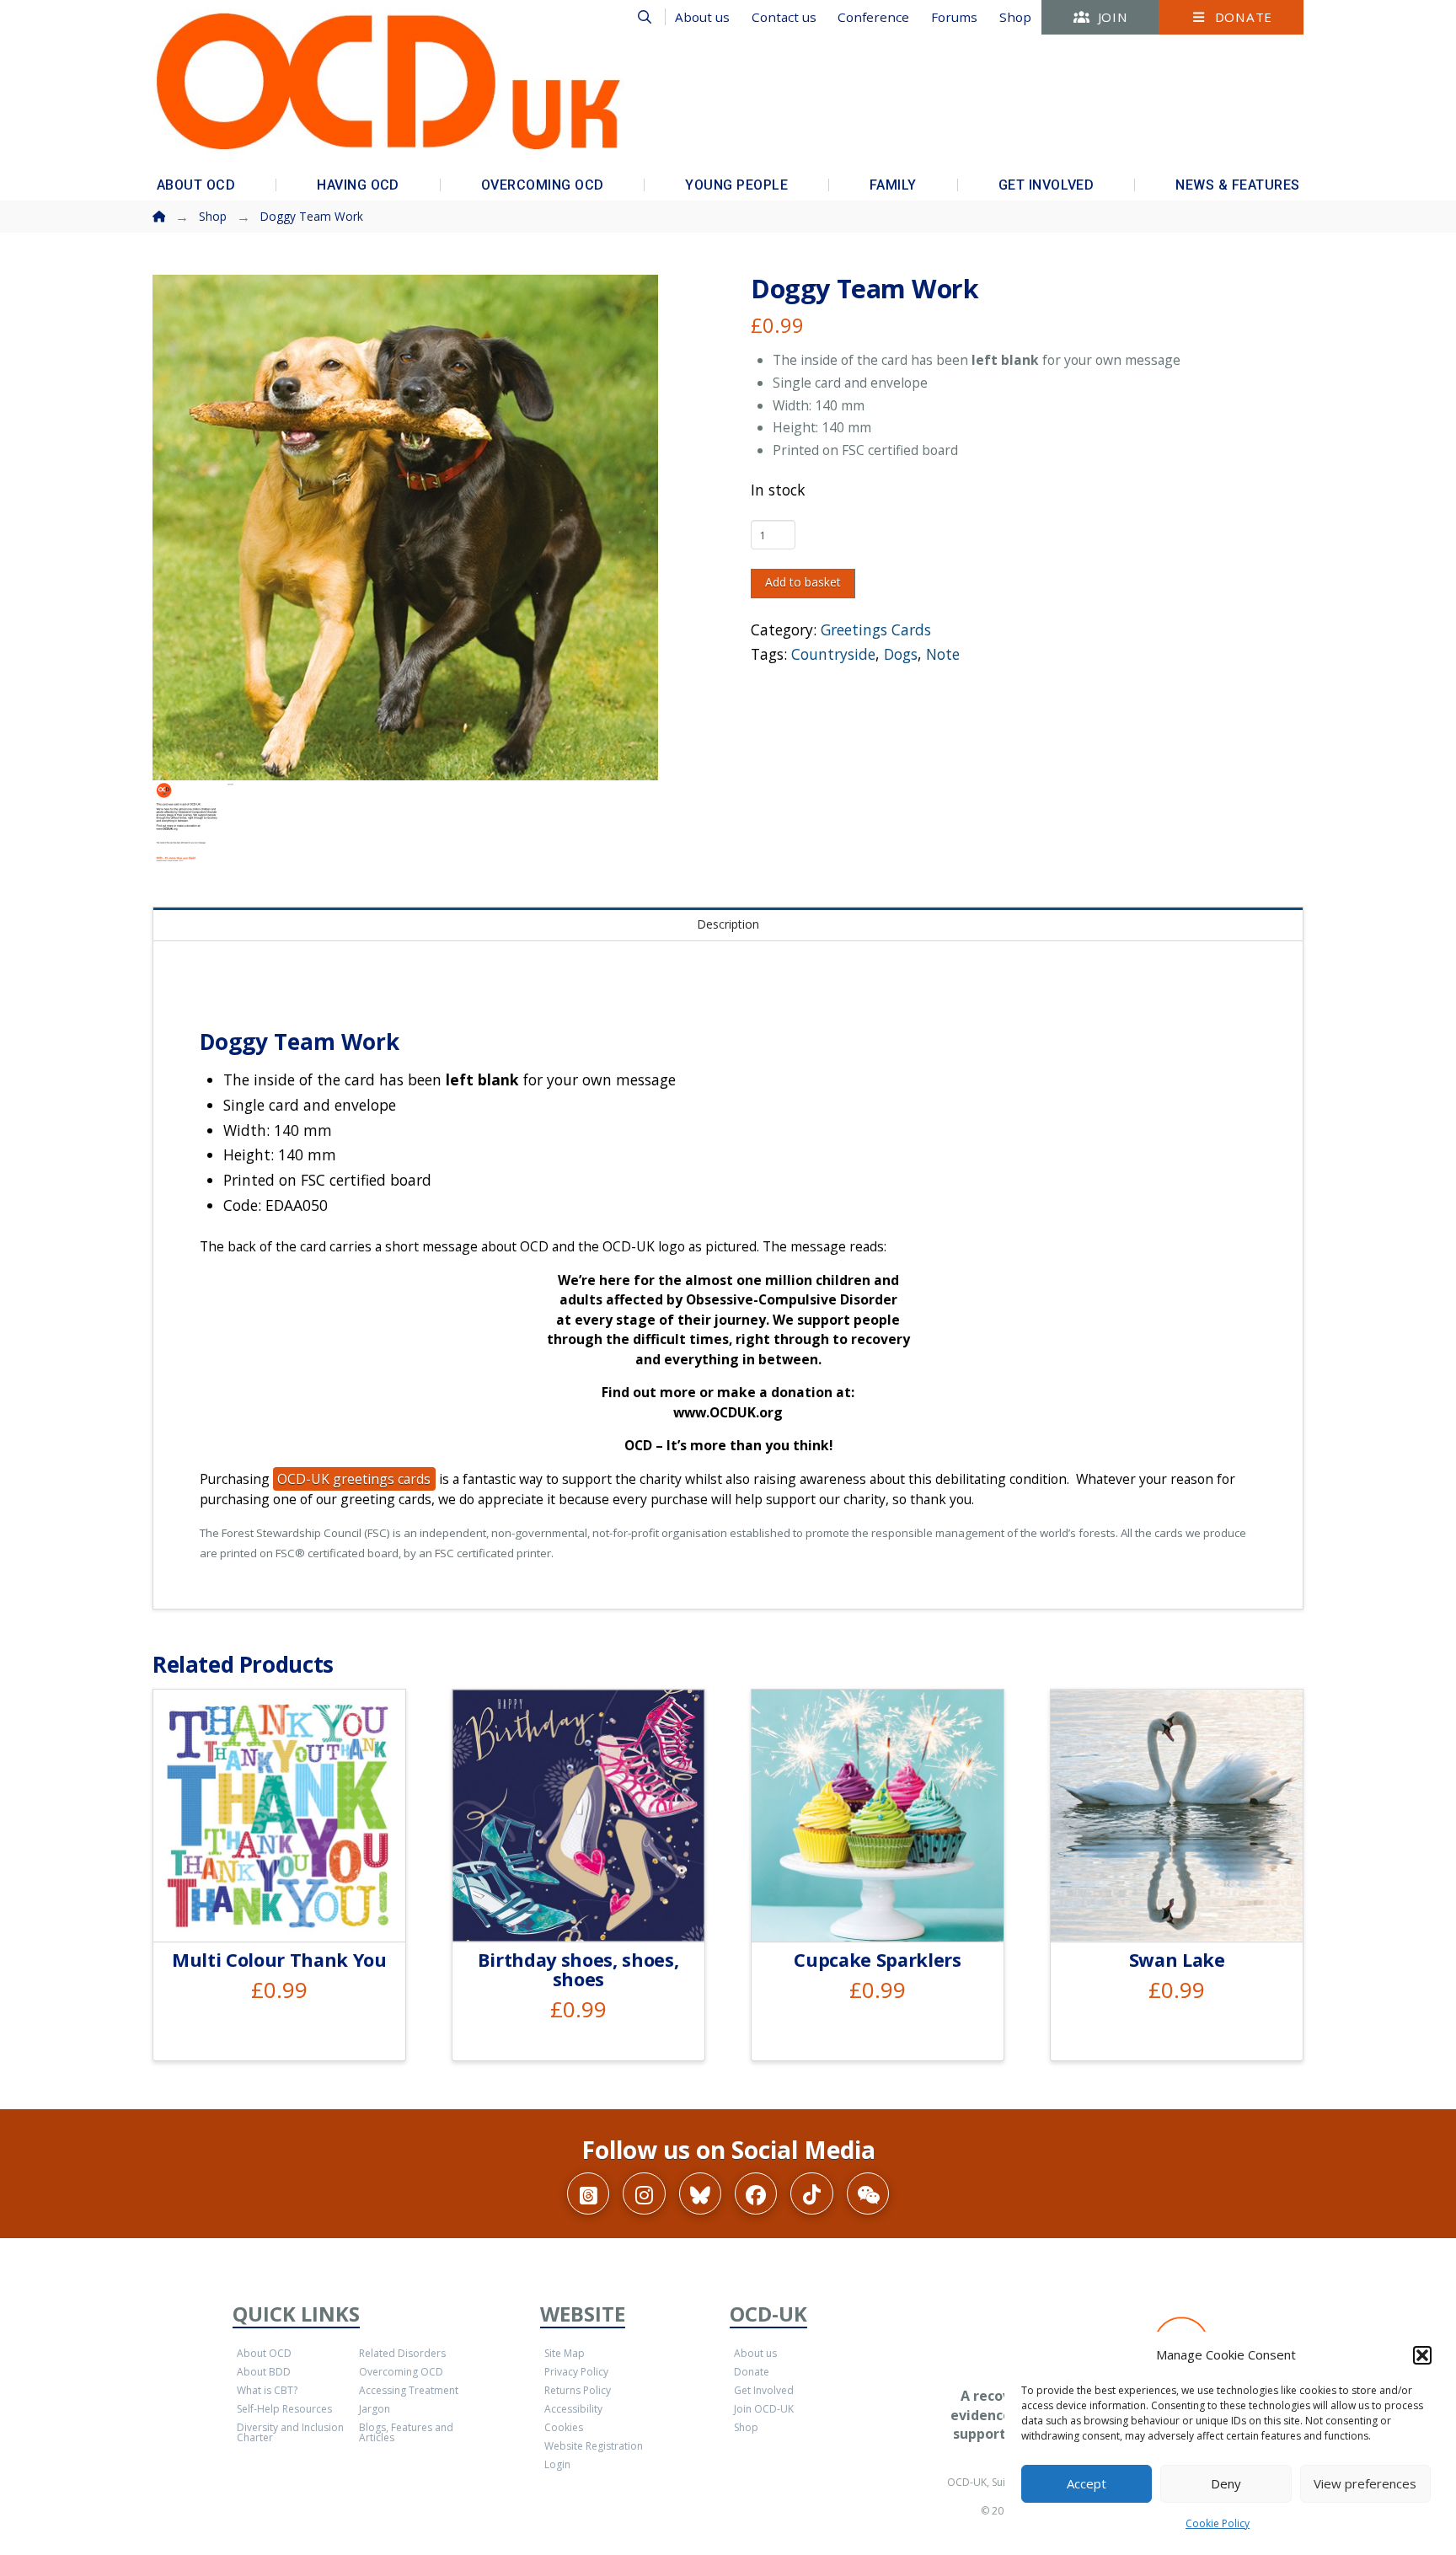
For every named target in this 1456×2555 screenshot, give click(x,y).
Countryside (833, 654)
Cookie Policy (1218, 2523)
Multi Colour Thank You (279, 1960)
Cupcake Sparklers (877, 1960)
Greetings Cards (876, 629)
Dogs (901, 654)
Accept (1087, 2483)
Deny (1226, 2483)
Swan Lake (1177, 1960)
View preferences (1365, 2483)
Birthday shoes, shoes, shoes (578, 1969)
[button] (1422, 2355)
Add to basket (803, 582)
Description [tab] (728, 924)
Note (943, 654)
